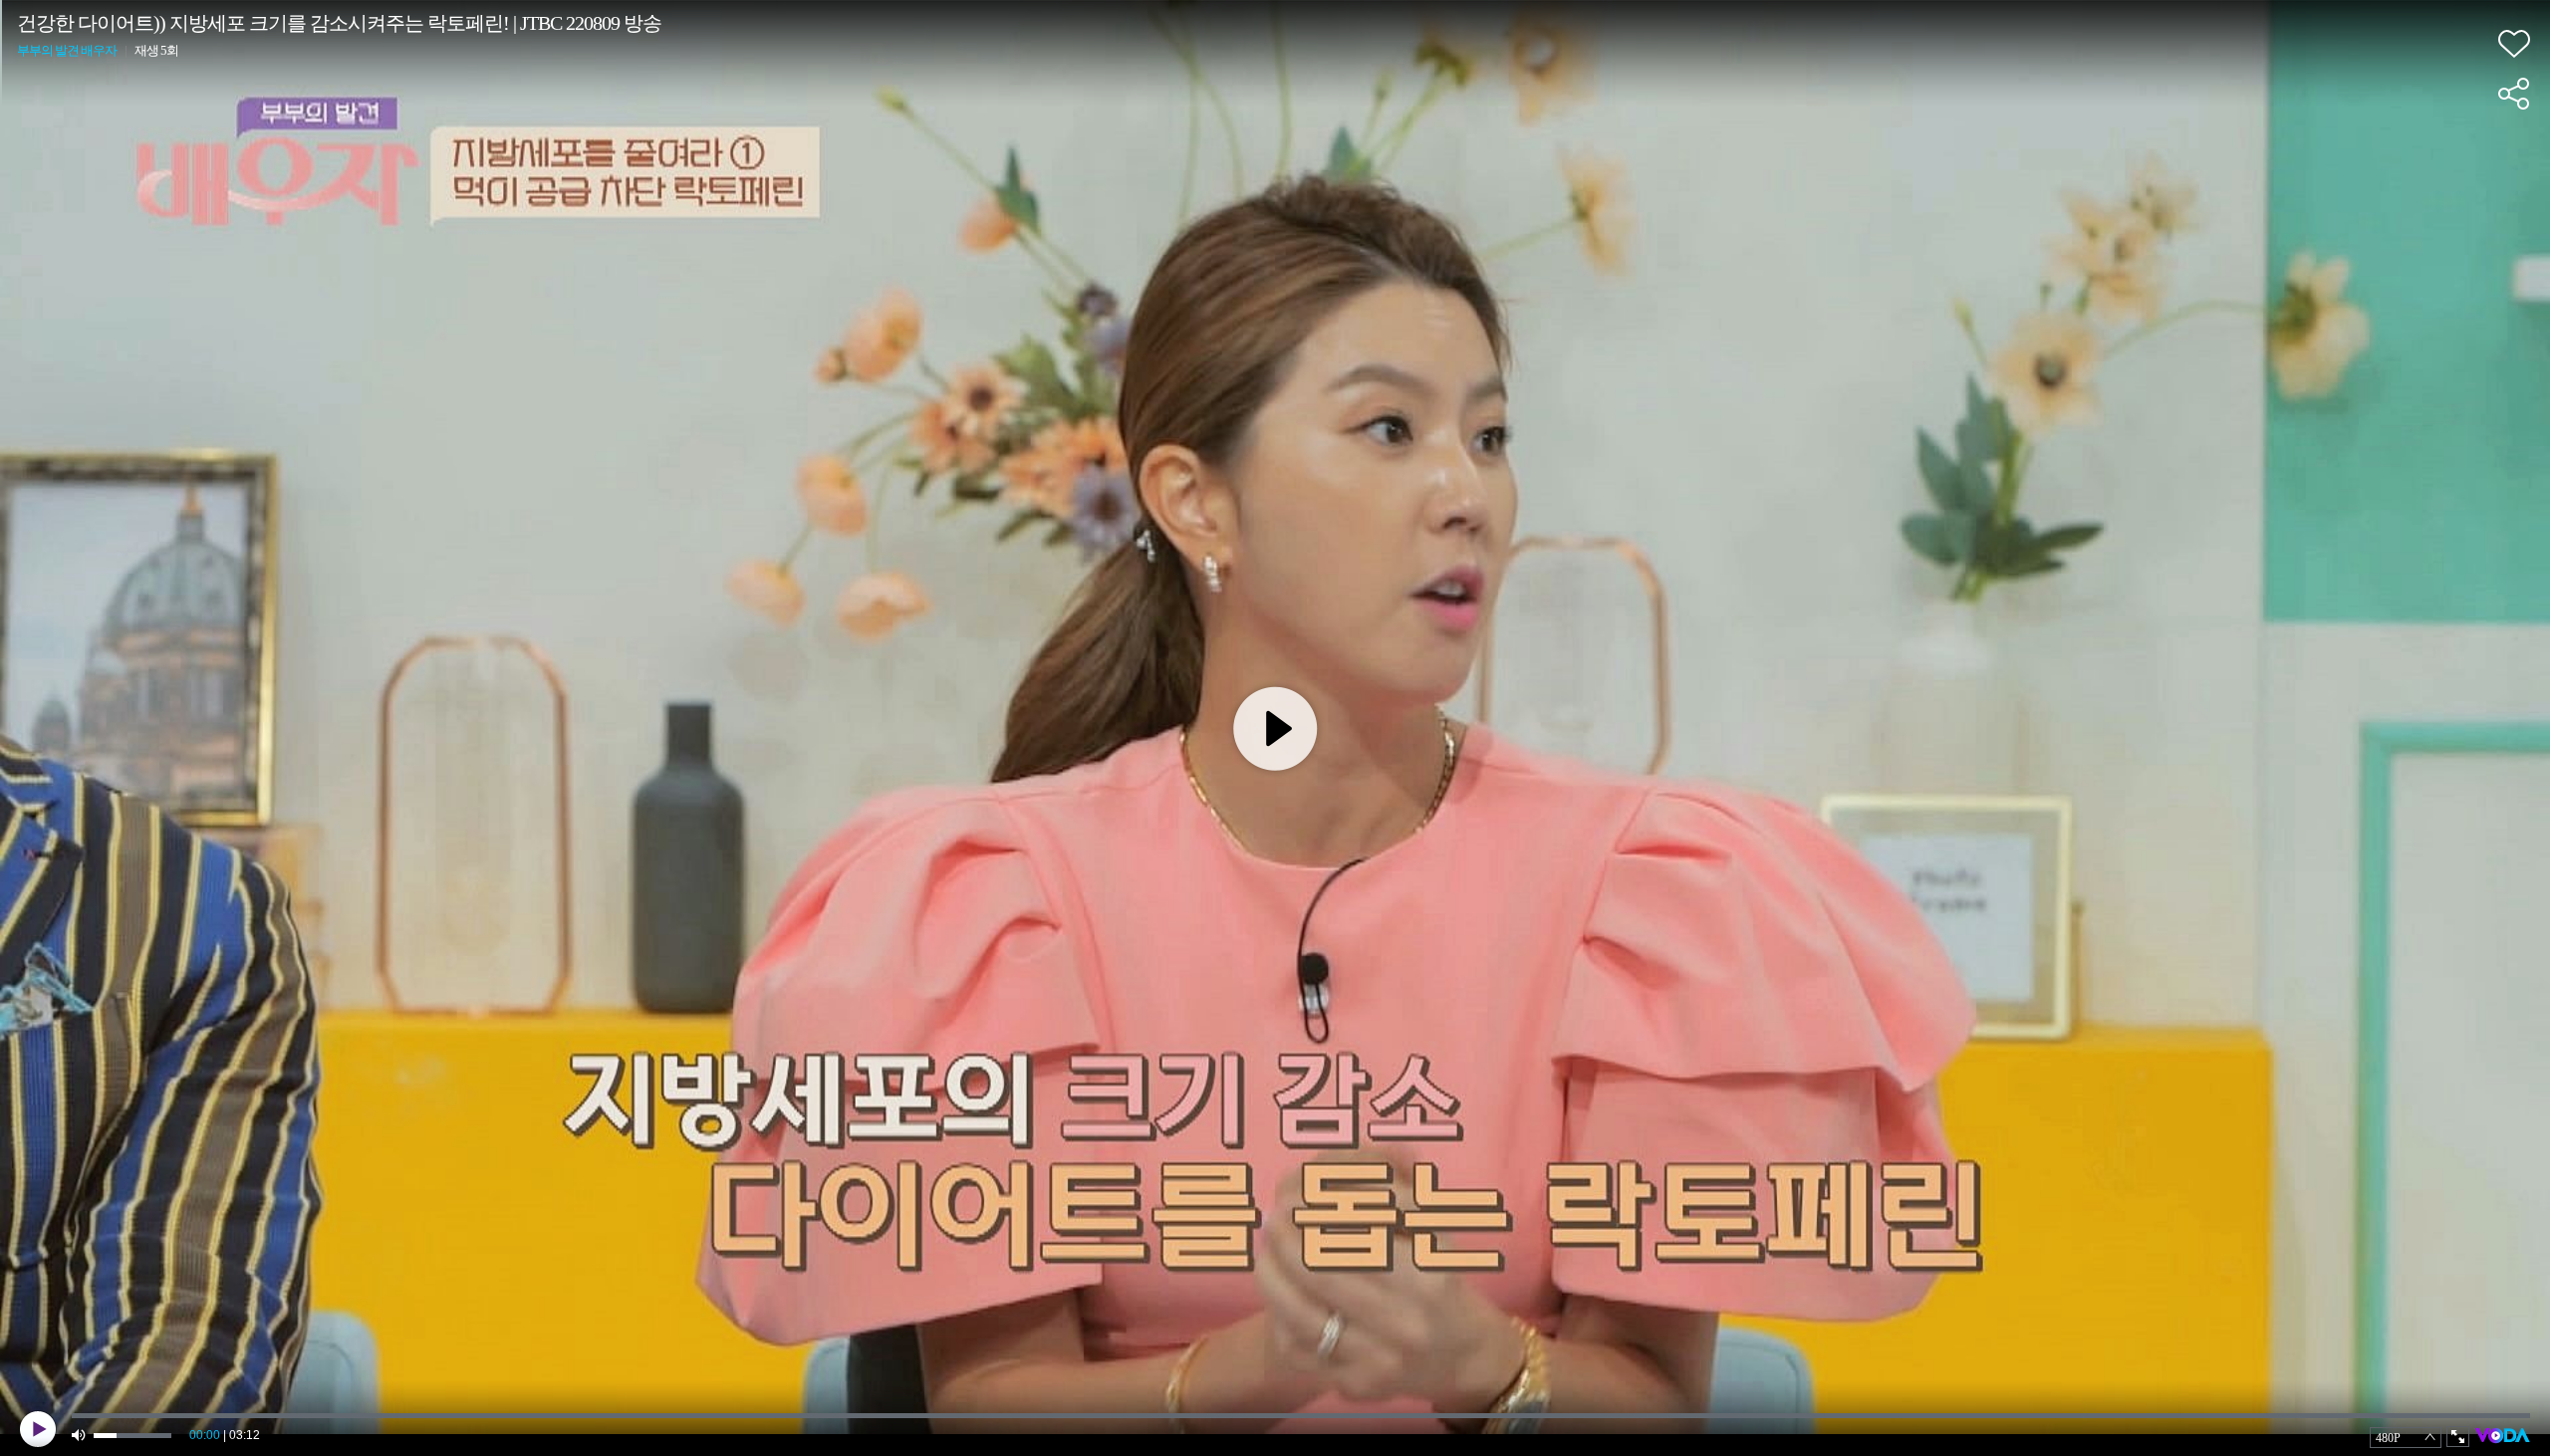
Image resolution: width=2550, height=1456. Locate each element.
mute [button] (80, 1436)
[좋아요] (2514, 44)
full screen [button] (2458, 1437)
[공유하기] (2514, 94)
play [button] (38, 1429)
